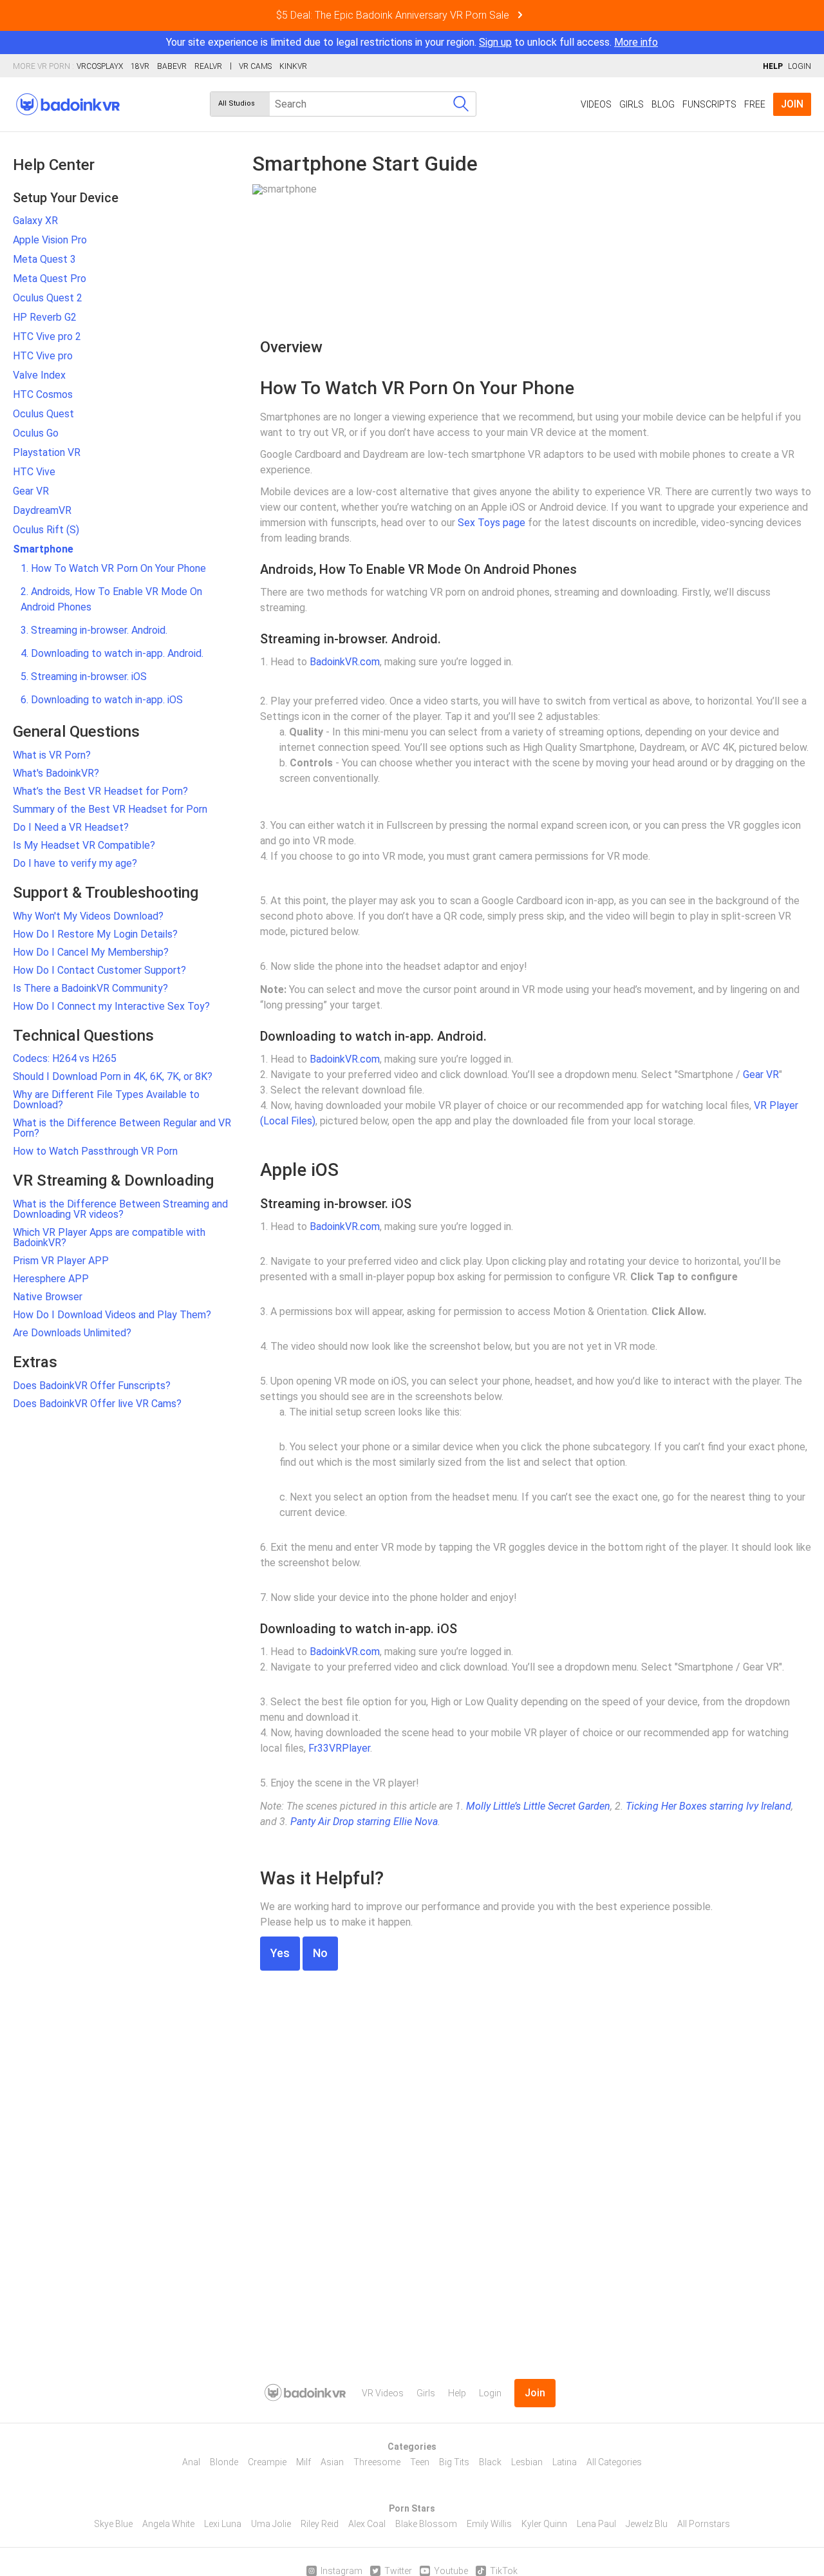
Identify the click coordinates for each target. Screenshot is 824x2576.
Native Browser (48, 1297)
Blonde (224, 2462)
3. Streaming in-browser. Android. (94, 630)
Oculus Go (36, 433)
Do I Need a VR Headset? (71, 827)
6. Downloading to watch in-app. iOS (102, 700)
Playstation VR (47, 452)
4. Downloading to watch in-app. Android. (112, 653)
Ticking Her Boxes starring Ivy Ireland (708, 1806)
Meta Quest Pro (50, 279)
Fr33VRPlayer (339, 1748)
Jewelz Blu (647, 2524)
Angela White (168, 2524)
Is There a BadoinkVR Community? (90, 988)
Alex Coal (367, 2524)
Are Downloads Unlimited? (72, 1333)
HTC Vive (34, 472)
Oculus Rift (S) (46, 530)
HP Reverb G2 (45, 317)
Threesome (377, 2462)
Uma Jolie (271, 2524)
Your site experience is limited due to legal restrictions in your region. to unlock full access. (389, 42)
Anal (191, 2462)
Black (490, 2462)
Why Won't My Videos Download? (88, 916)
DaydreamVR (42, 510)
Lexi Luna (223, 2524)
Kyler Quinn (544, 2524)
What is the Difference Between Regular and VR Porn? (122, 1128)
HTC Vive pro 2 (47, 336)
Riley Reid (320, 2524)
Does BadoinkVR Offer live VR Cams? (97, 1404)
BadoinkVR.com (345, 662)
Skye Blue (113, 2524)
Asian (332, 2462)
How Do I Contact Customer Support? (99, 970)
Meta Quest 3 (44, 259)
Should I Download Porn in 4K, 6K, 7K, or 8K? (113, 1076)
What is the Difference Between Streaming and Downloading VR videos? (120, 1209)
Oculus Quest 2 (48, 298)
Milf (304, 2462)
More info (636, 42)
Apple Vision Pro (50, 240)
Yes (280, 1953)
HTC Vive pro (43, 356)
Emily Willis (489, 2524)
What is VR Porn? (52, 755)
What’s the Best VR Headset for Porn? (100, 791)
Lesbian (527, 2462)
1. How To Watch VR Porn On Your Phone (113, 568)
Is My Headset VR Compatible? (84, 845)
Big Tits (454, 2462)
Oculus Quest (43, 414)
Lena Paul (596, 2524)
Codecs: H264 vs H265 (65, 1058)
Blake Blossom (426, 2524)
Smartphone (43, 549)
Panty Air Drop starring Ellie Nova (364, 1822)
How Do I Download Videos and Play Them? (112, 1315)
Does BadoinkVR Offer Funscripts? (92, 1386)
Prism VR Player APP (61, 1261)
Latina (565, 2462)
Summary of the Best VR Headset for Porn (110, 809)
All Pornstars (704, 2524)
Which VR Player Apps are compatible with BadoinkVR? (109, 1237)
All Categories (614, 2462)
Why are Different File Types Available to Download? (106, 1100)
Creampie (267, 2462)
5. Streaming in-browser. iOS (84, 677)
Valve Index (39, 375)
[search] (461, 104)
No (320, 1953)
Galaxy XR (35, 221)
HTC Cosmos (43, 394)
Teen (420, 2462)
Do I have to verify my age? (75, 863)
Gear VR (31, 491)
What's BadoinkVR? (56, 773)
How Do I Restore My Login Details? (95, 934)
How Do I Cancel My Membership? (91, 952)
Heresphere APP (51, 1279)
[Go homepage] (68, 104)
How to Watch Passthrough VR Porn (95, 1151)
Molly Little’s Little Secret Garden (538, 1806)
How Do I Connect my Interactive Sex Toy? (111, 1006)
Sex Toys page (492, 523)
